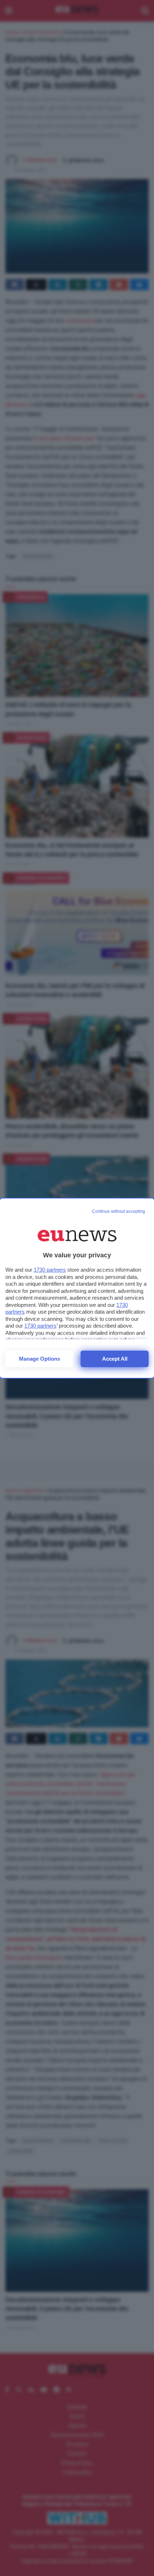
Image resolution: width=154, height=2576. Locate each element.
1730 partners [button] (50, 1270)
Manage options (40, 1359)
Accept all (115, 1359)
